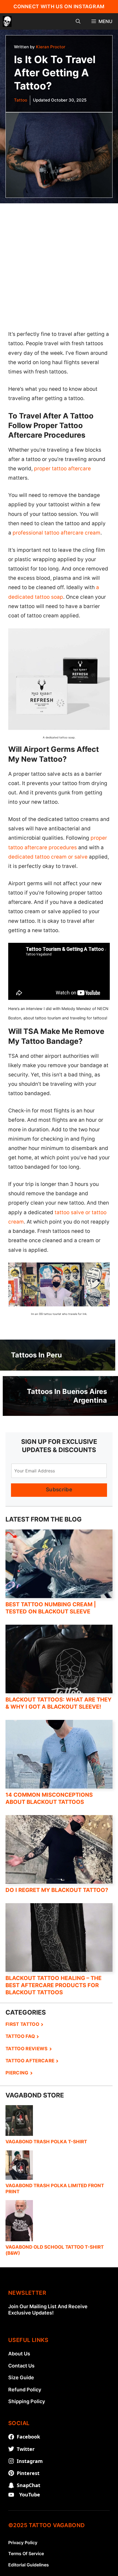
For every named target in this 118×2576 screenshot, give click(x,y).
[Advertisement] (59, 262)
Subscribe (59, 1490)
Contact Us (21, 2484)
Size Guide (21, 2495)
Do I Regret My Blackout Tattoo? (57, 1890)
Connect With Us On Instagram (59, 6)
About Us (19, 2472)
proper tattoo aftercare (62, 469)
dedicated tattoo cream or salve (48, 857)
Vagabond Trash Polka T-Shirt (46, 2142)
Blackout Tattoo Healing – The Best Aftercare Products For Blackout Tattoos (54, 1985)
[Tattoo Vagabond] (7, 21)
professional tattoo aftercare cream (57, 533)
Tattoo (21, 100)
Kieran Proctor (51, 47)
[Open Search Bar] (78, 21)
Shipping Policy (27, 2519)
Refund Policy (25, 2508)
